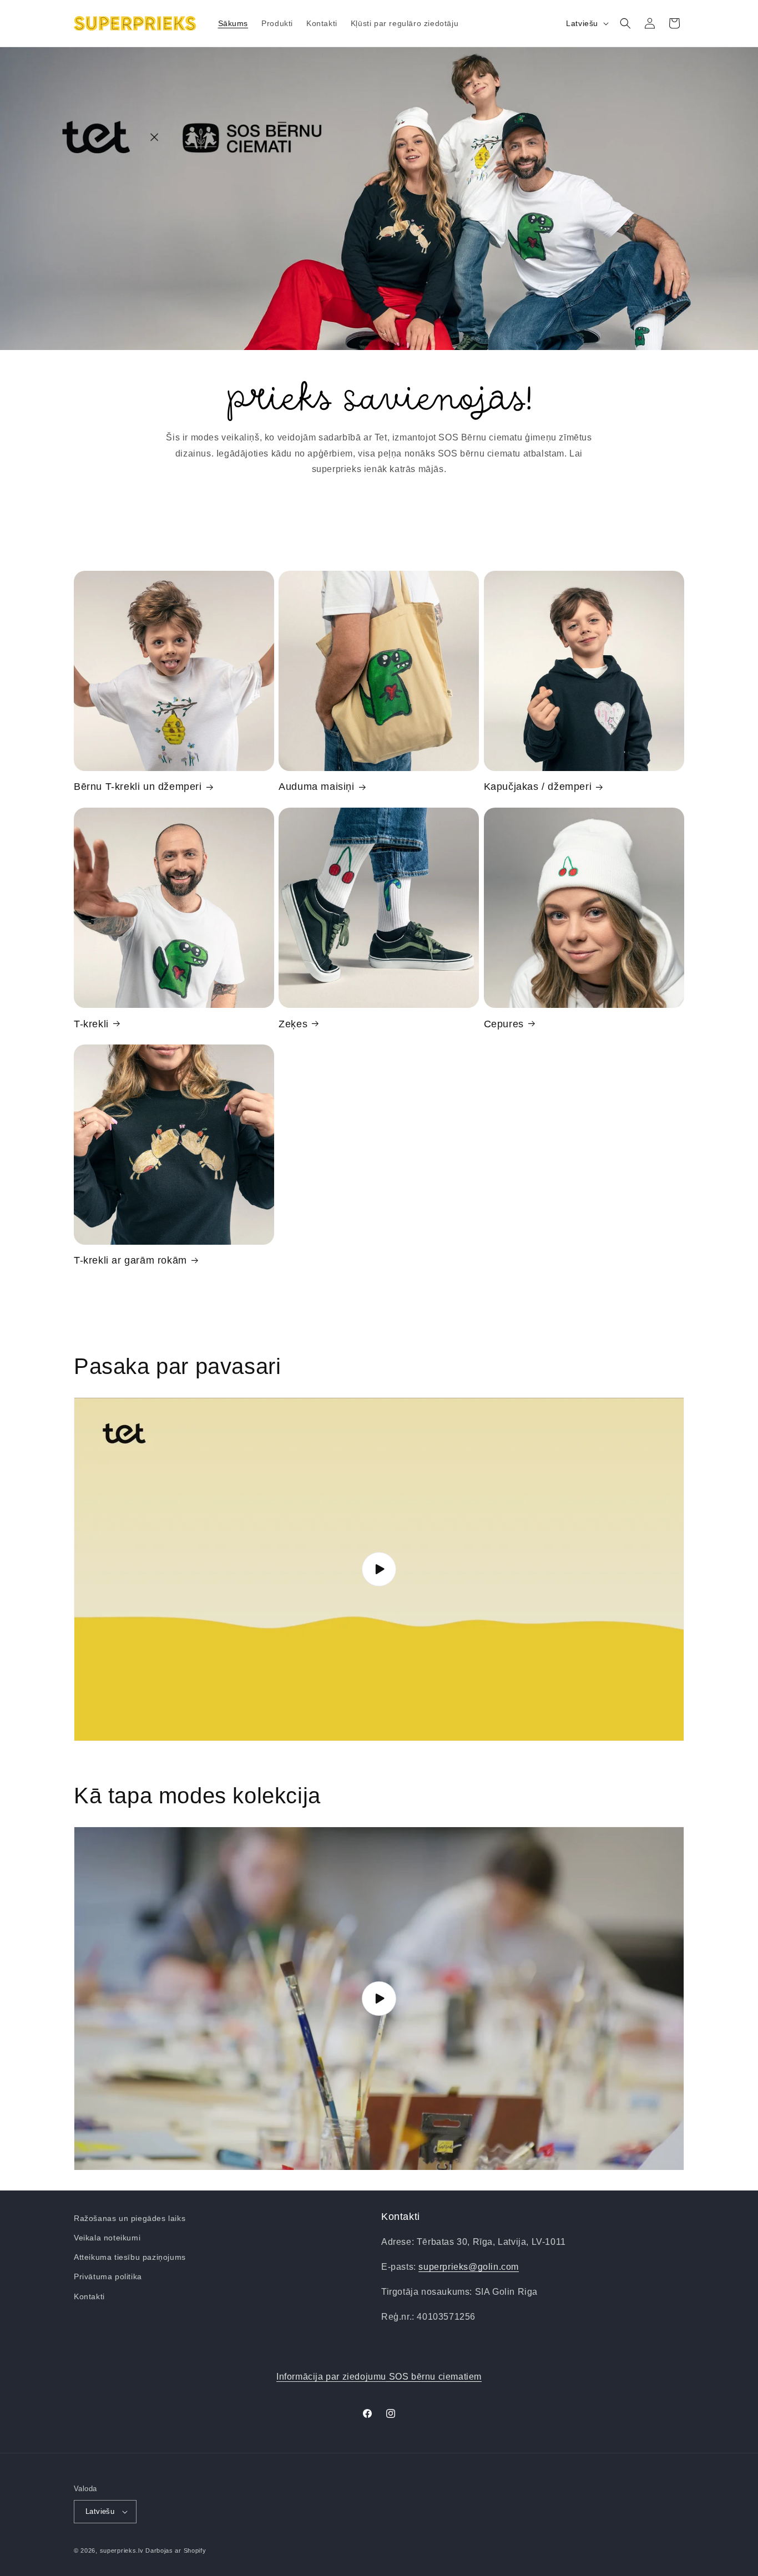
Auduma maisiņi (316, 787)
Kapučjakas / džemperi (538, 787)
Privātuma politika (108, 2276)
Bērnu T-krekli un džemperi (138, 787)
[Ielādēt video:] (379, 1569)
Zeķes (293, 1023)
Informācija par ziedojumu (379, 2377)
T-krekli (91, 1023)
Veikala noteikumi (107, 2238)
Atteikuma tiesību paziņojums (130, 2257)
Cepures (504, 1023)
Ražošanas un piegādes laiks (130, 2218)
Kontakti (89, 2296)
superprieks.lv (122, 2550)
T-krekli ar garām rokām (130, 1260)
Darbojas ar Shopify (176, 2550)
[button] (625, 23)
